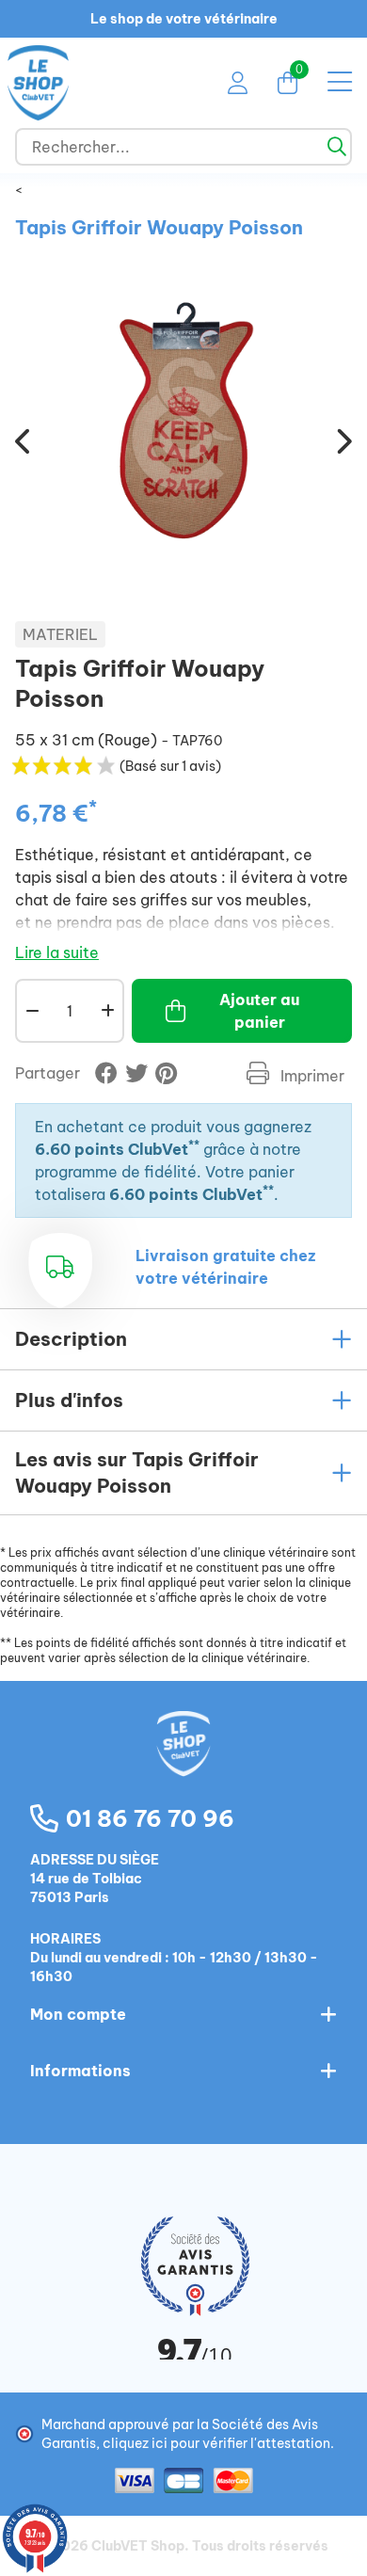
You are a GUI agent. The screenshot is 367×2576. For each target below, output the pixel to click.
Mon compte (78, 2014)
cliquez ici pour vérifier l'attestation (216, 2443)
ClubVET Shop (138, 2546)
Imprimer (311, 1076)
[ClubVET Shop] (183, 1764)
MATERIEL (60, 634)
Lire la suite (57, 952)
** (194, 1145)
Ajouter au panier (259, 1011)
